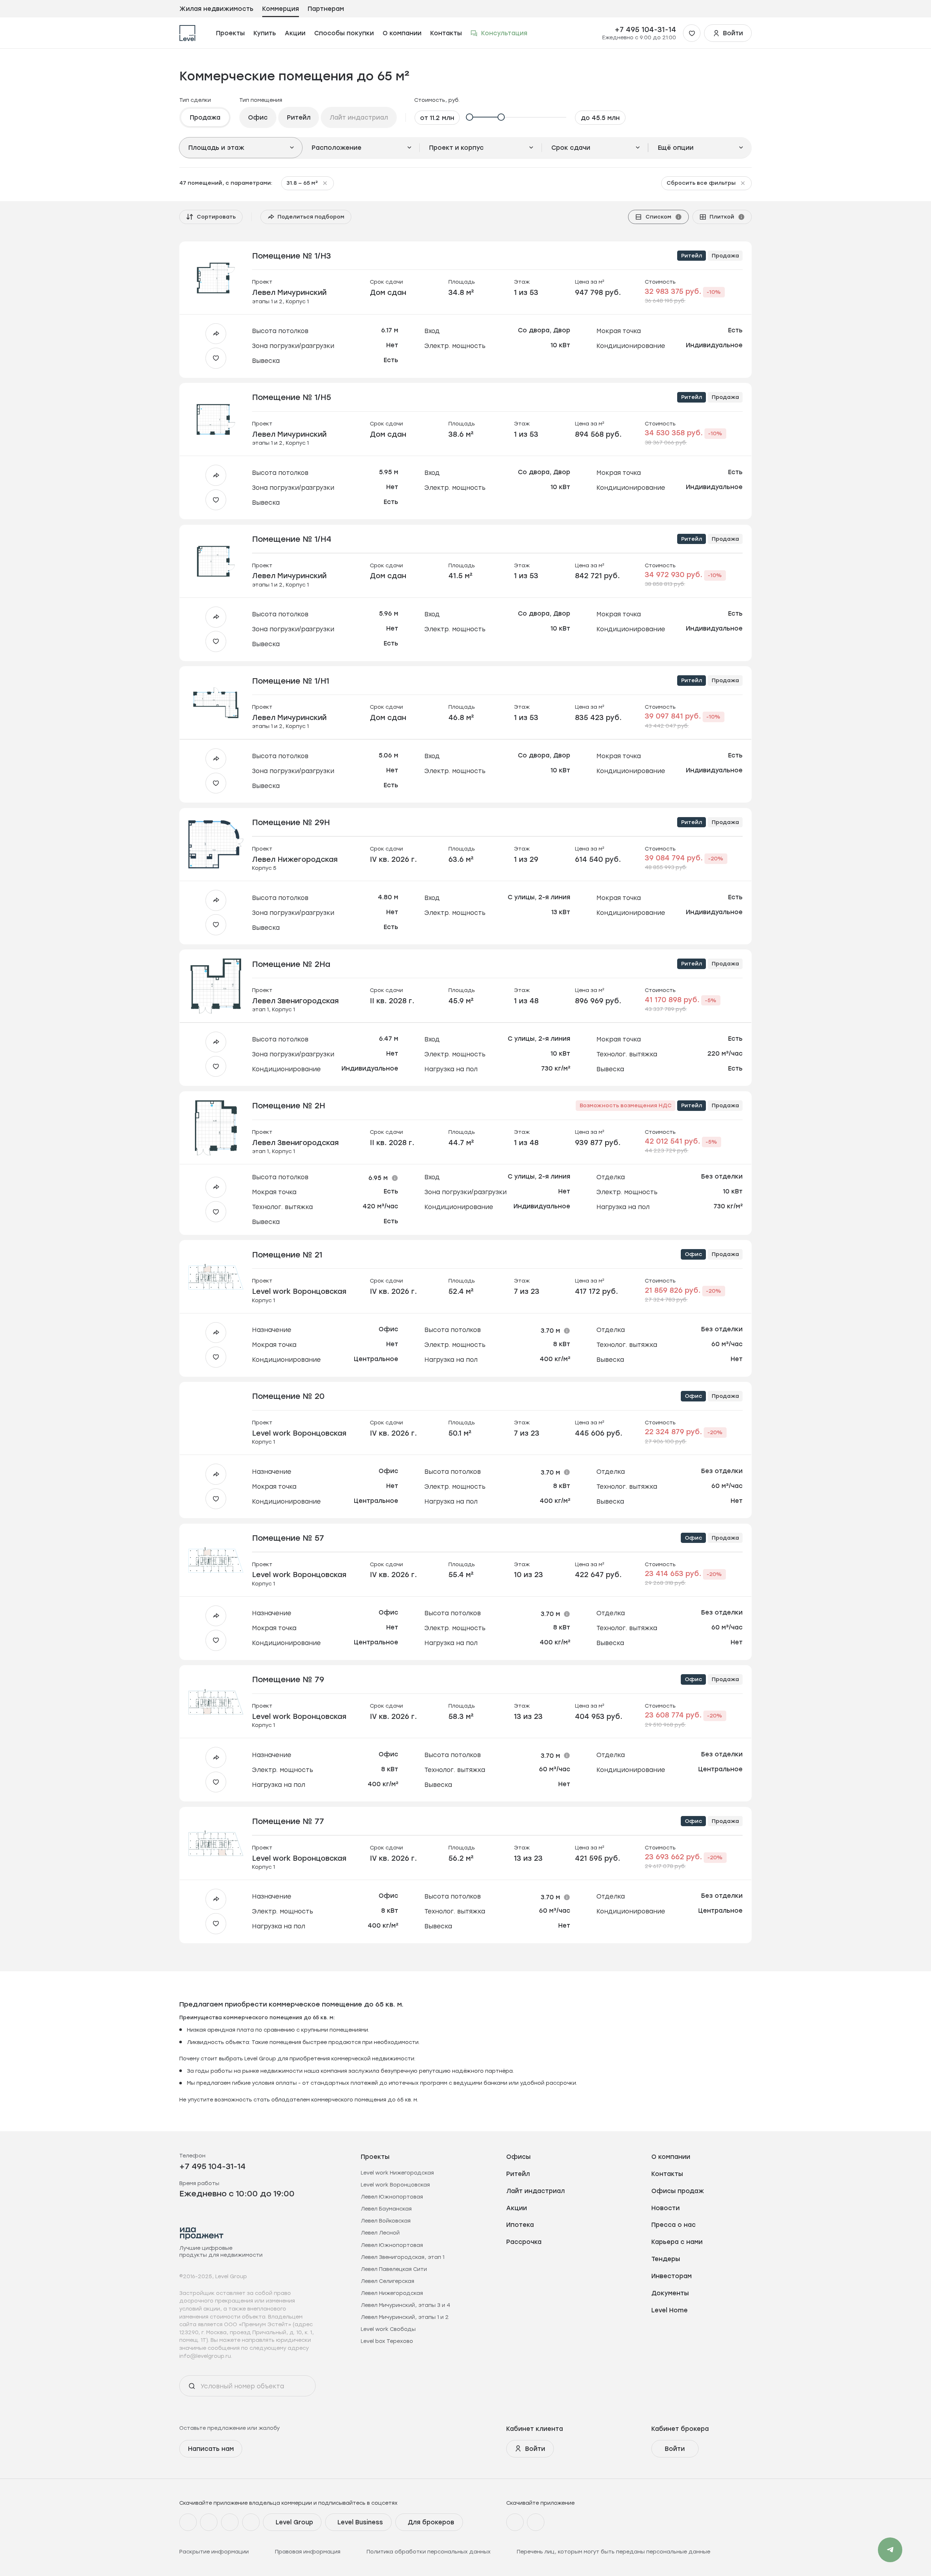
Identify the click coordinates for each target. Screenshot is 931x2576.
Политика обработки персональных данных (429, 2552)
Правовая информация (308, 2552)
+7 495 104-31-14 (645, 29)
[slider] (518, 117)
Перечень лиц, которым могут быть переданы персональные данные (614, 2552)
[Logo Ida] (202, 2233)
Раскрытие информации (214, 2552)
